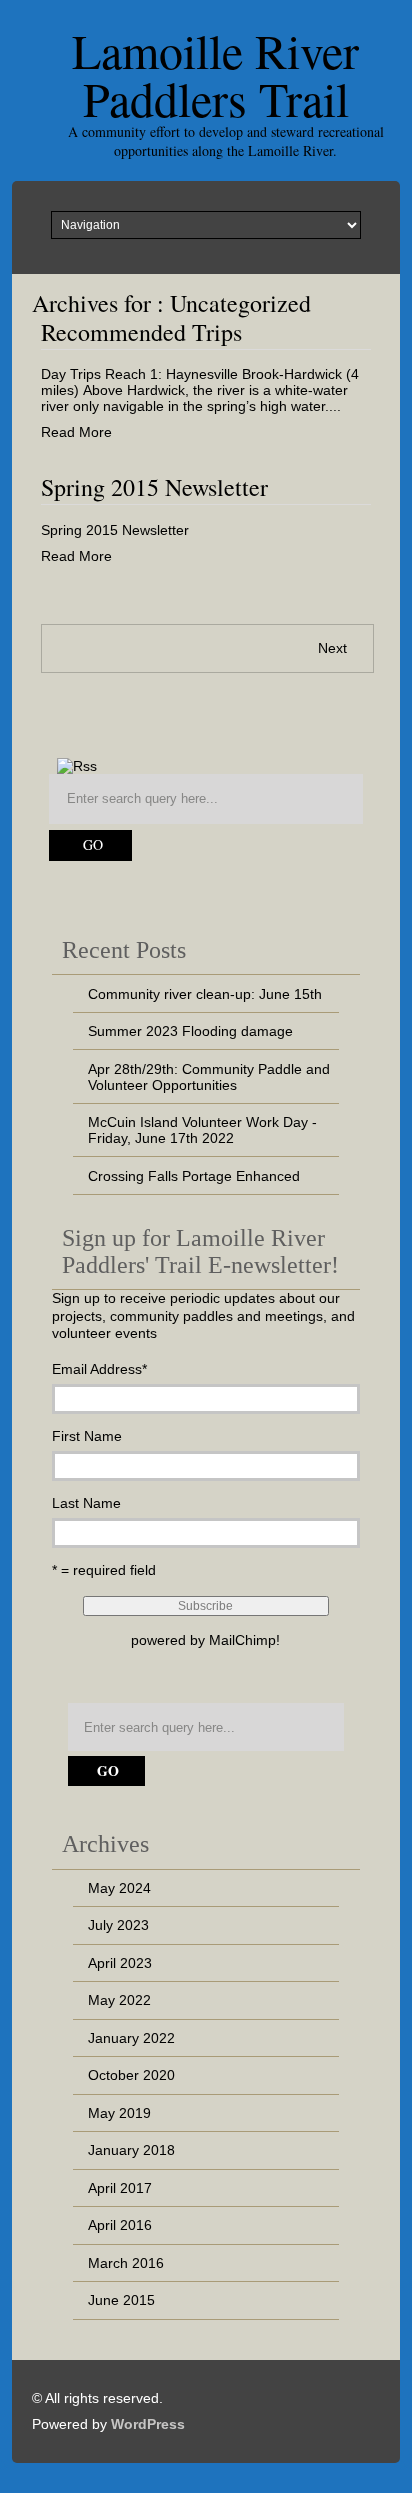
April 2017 (120, 2188)
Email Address (99, 1369)
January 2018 (131, 2150)
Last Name (86, 1503)
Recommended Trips (141, 332)
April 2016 (120, 2225)
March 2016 (126, 2263)
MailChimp (242, 1640)
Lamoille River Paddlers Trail (215, 74)
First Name (87, 1436)
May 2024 (119, 1888)
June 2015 (121, 2300)
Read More (76, 432)
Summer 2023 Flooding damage (190, 1031)
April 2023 (120, 1963)
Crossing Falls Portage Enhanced (194, 1176)
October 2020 (131, 2075)
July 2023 (118, 1925)
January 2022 (131, 2038)
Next (332, 648)
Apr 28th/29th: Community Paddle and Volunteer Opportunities (209, 1077)
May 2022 (119, 2000)
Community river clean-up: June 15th (205, 994)
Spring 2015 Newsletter (154, 487)
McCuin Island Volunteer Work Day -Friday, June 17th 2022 (202, 1130)
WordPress (148, 2424)
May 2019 (119, 2113)
